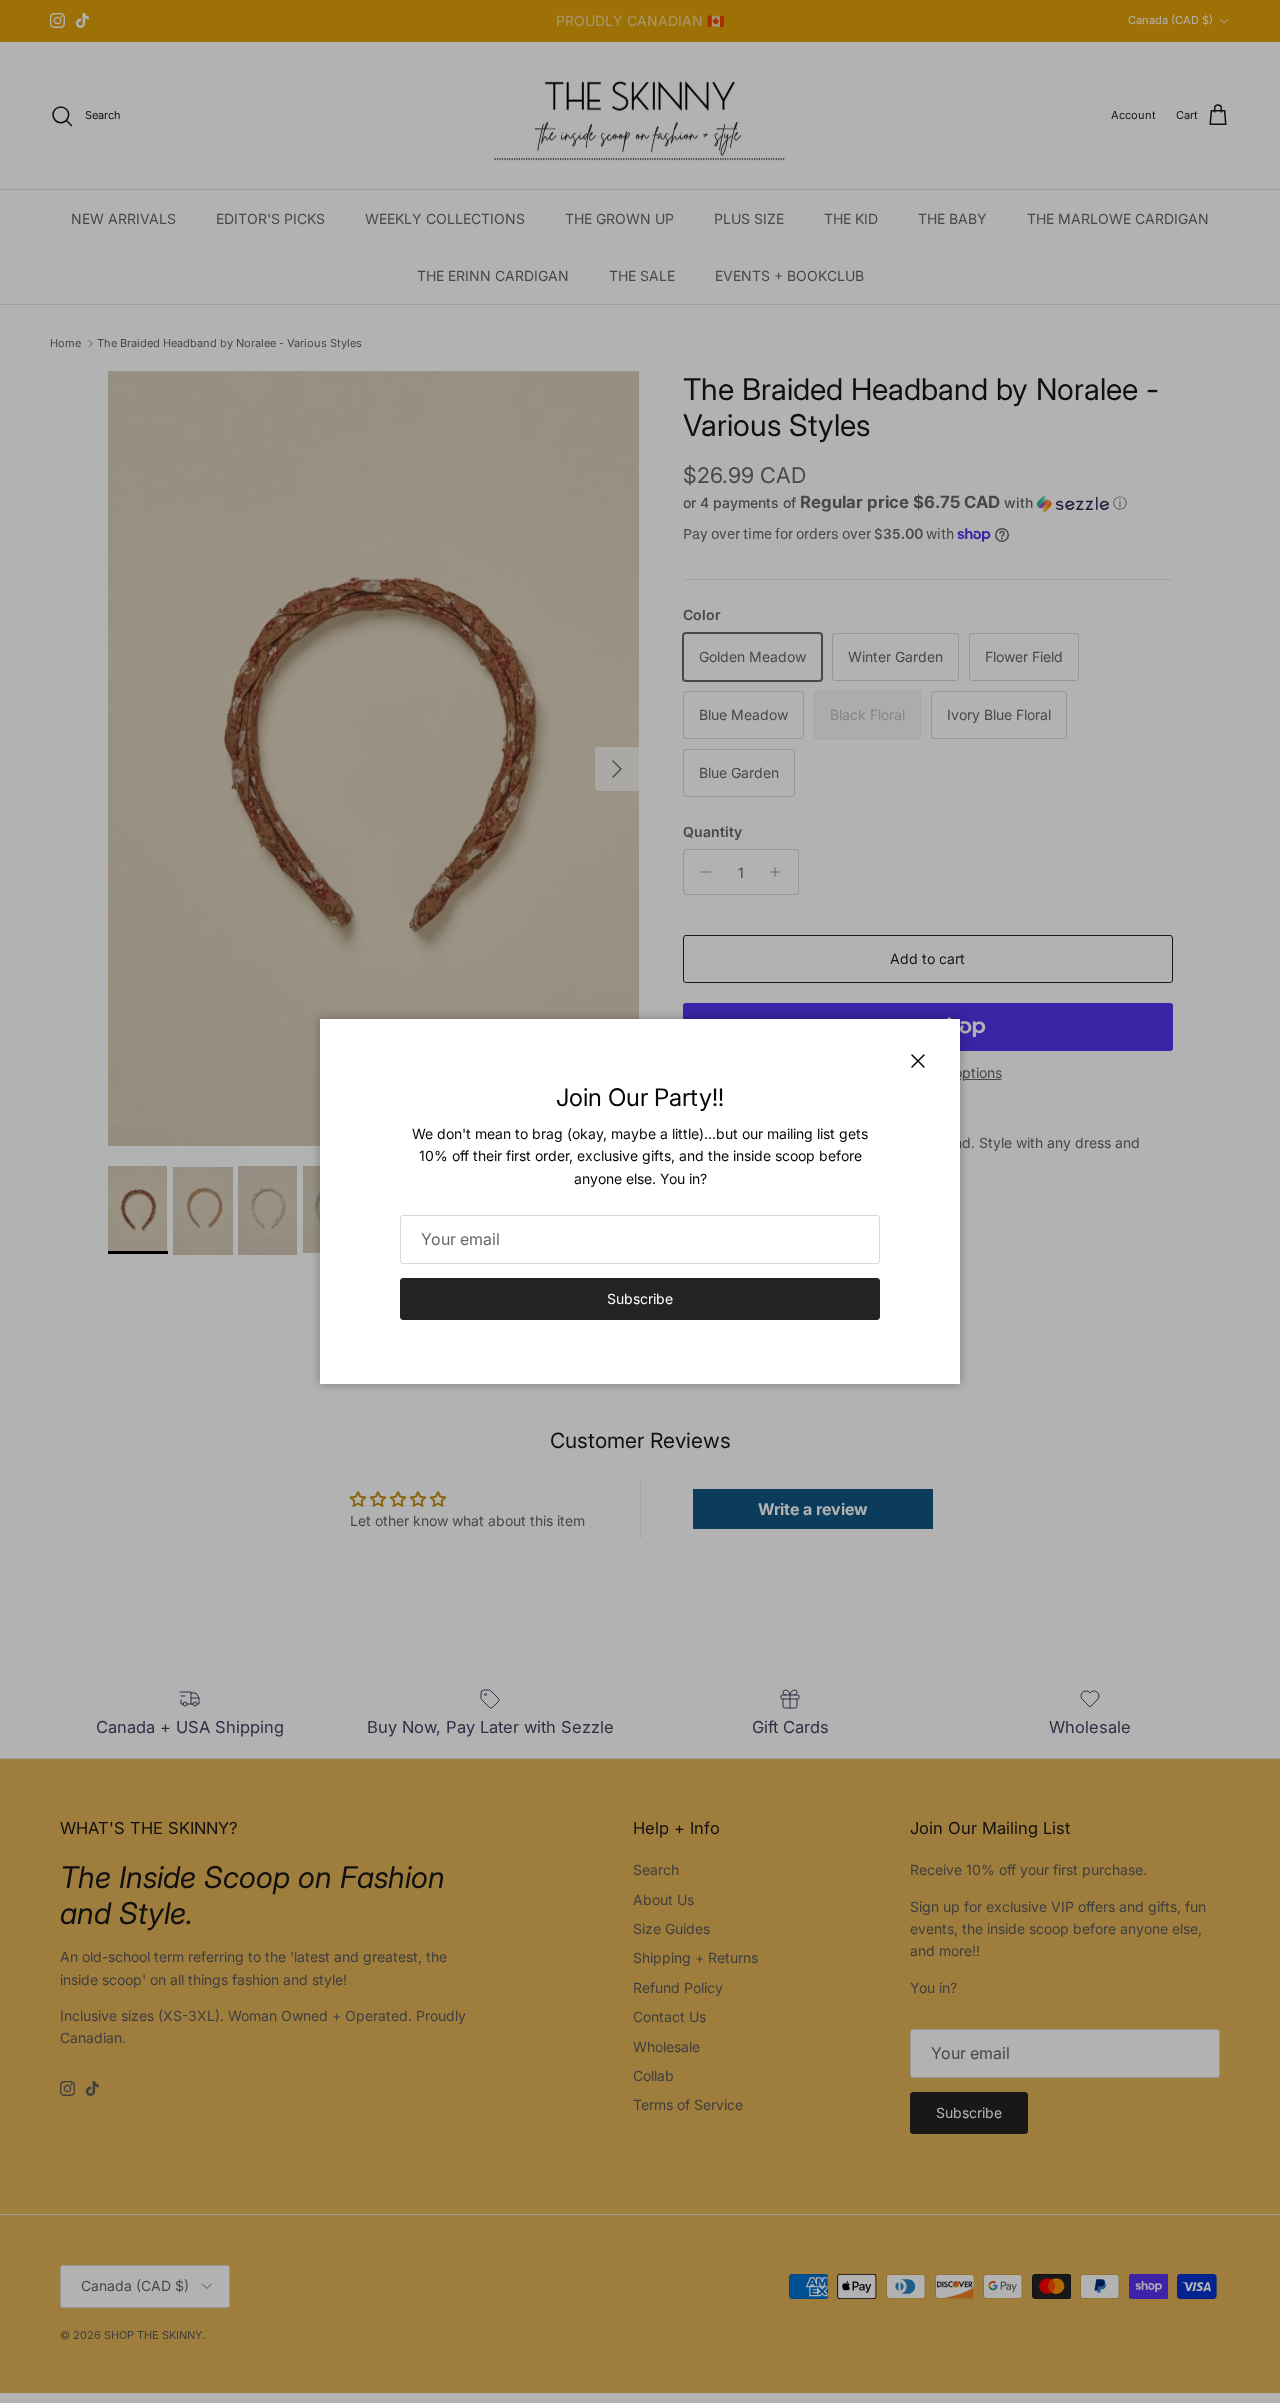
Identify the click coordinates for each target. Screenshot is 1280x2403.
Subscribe (640, 1298)
